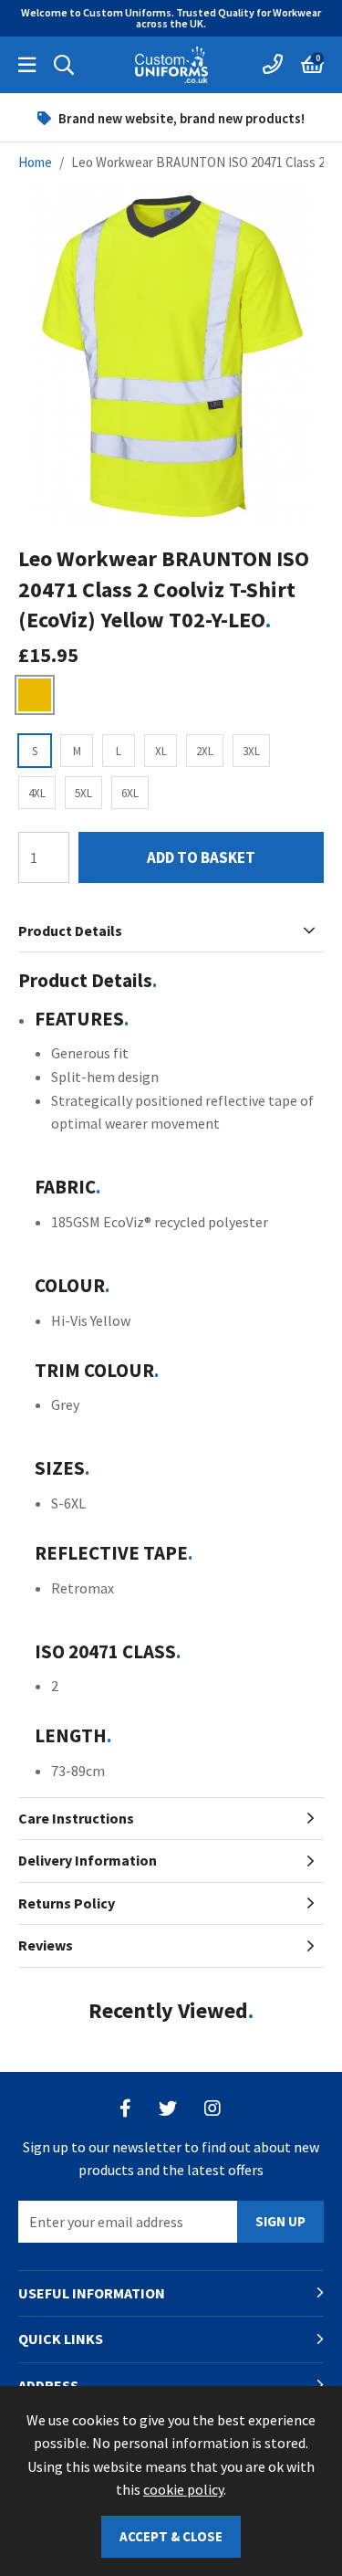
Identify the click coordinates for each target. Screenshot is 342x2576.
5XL (83, 793)
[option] (171, 118)
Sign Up (280, 2221)
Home (35, 162)
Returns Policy (67, 1903)
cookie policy (183, 2489)
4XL (37, 793)
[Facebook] (125, 2108)
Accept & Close (171, 2536)
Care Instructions (76, 1818)
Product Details (70, 931)
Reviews (46, 1945)
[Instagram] (213, 2108)
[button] (312, 65)
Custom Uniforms (171, 65)
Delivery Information (88, 1860)
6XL (130, 793)
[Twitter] (168, 2108)
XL (161, 751)
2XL (205, 751)
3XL (251, 751)
